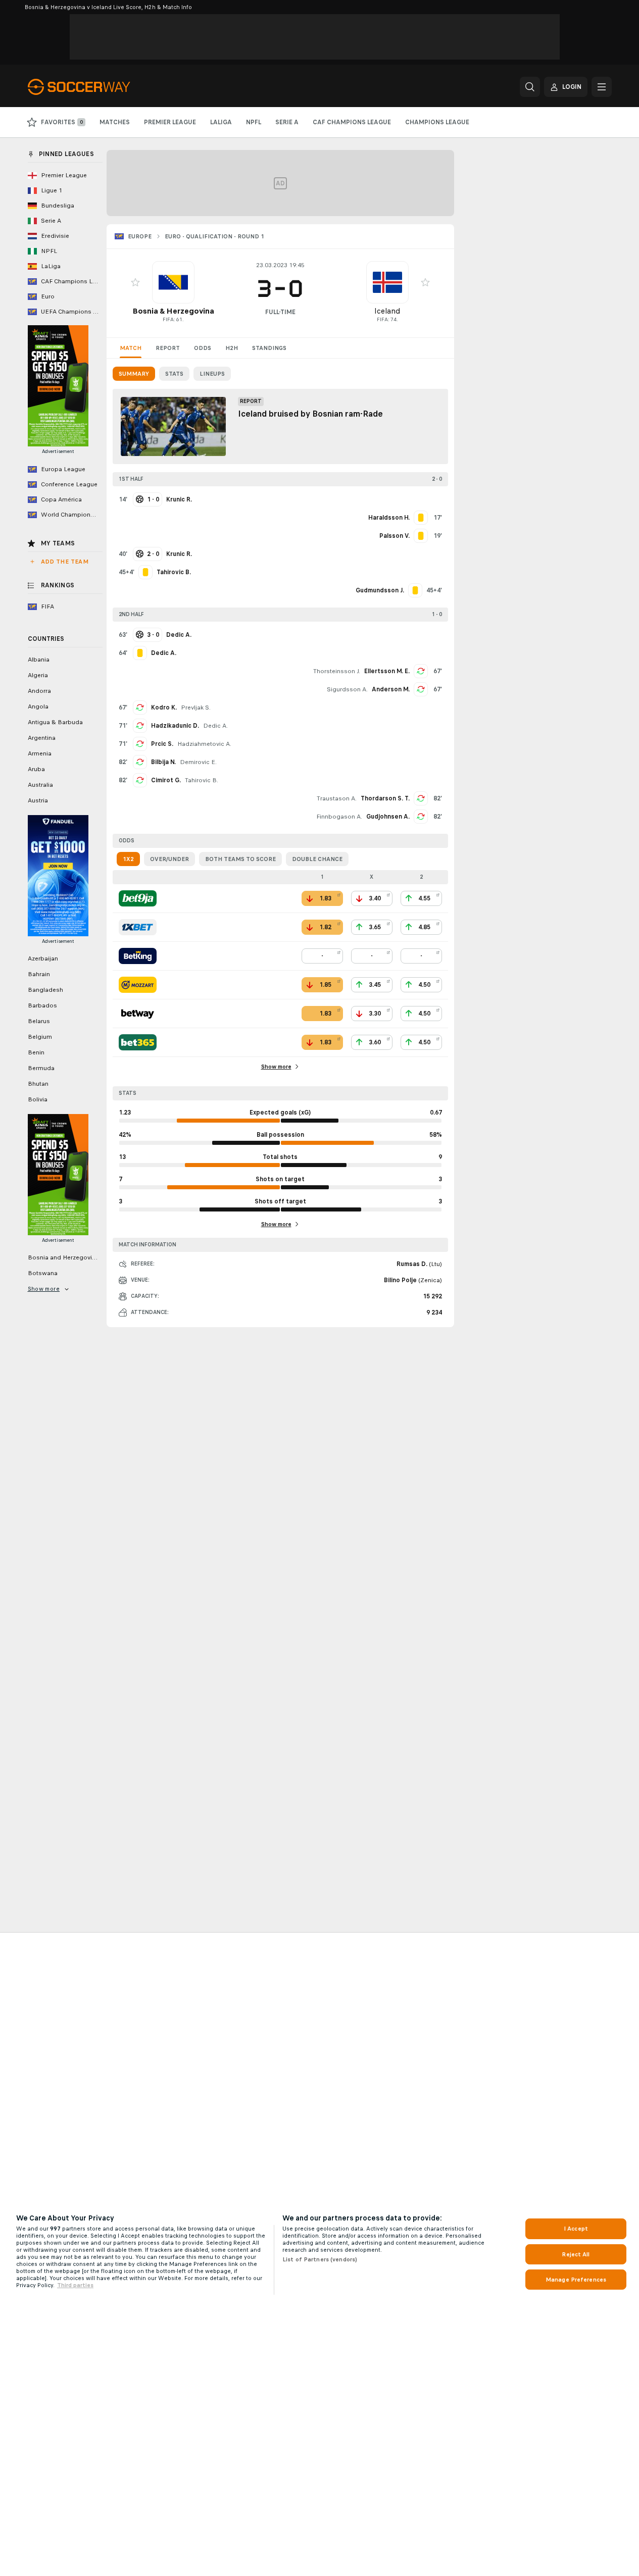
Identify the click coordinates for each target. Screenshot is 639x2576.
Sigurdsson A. (347, 689)
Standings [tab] (269, 348)
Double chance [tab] (317, 859)
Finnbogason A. (339, 817)
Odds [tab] (203, 348)
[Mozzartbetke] (138, 985)
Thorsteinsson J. (337, 671)
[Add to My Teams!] (135, 282)
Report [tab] (168, 348)
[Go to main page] (97, 87)
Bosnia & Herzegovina (173, 311)
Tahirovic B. (202, 780)
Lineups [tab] (212, 374)
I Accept (576, 2229)
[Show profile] (173, 282)
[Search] (530, 87)
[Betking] (138, 956)
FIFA (168, 319)
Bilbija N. (163, 762)
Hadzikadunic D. (175, 726)
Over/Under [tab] (169, 859)
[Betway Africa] (138, 1014)
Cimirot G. (166, 780)
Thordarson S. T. (385, 798)
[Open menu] (602, 87)
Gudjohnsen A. (388, 817)
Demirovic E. (198, 762)
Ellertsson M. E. (387, 671)
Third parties (75, 2285)
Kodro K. (164, 708)
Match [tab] (131, 348)
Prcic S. (162, 744)
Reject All (576, 2254)
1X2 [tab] (128, 859)
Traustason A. (337, 798)
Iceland (387, 311)
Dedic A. (215, 726)
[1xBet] (138, 927)
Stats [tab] (174, 374)
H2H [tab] (232, 348)
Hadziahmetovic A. (204, 744)
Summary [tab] (134, 374)
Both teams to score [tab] (240, 859)
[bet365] (138, 1042)
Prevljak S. (196, 708)
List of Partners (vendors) (320, 2259)
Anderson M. (391, 689)
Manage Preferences (576, 2280)
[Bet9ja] (138, 898)
